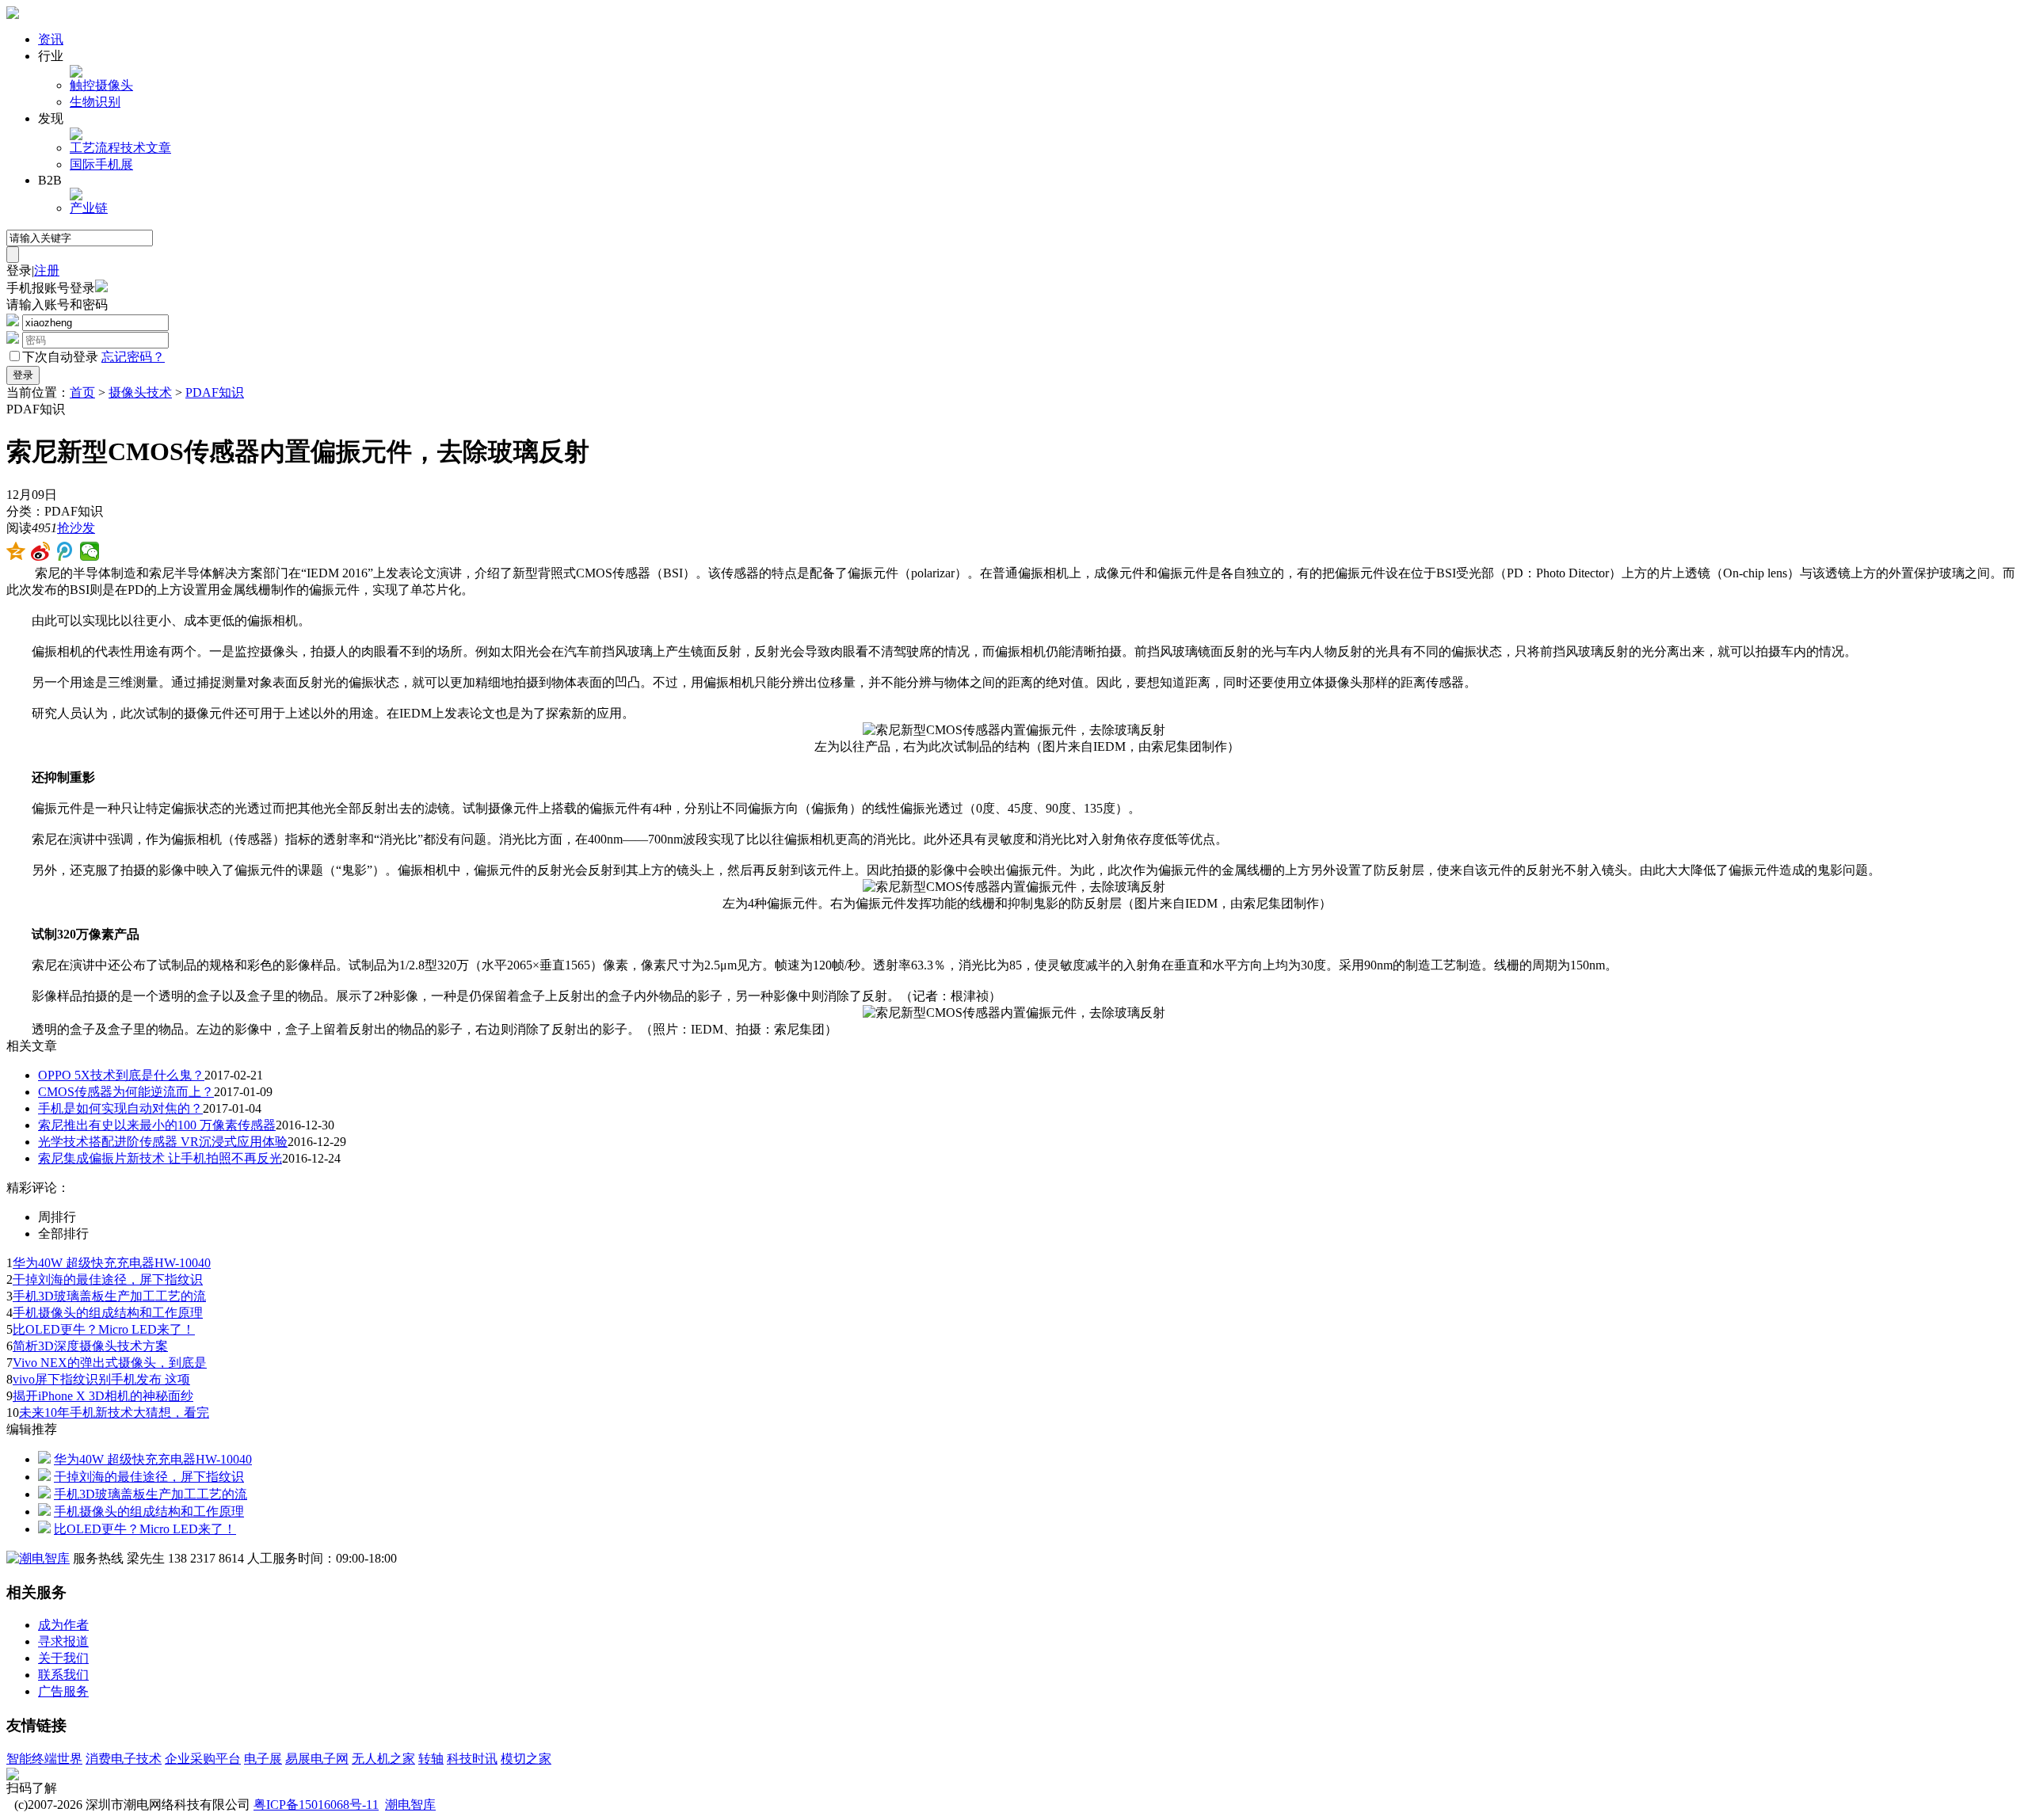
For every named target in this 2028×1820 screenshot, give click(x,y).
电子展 (263, 1759)
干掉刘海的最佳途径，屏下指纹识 (108, 1279)
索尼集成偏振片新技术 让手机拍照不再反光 (160, 1158)
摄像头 (114, 85)
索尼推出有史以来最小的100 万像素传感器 (157, 1125)
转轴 (431, 1759)
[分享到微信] (90, 551)
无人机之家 (383, 1759)
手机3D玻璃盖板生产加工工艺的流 (109, 1296)
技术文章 (146, 148)
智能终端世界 (44, 1759)
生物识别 (95, 102)
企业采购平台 (203, 1759)
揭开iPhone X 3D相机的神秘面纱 (103, 1396)
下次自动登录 (60, 357)
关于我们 (63, 1658)
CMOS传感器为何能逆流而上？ (126, 1092)
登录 (19, 270)
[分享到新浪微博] (41, 551)
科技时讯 (472, 1759)
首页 (82, 392)
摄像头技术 (140, 392)
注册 (47, 270)
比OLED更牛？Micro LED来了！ (104, 1329)
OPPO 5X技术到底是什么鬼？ (121, 1075)
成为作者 (63, 1625)
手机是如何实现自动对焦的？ (120, 1108)
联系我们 (63, 1675)
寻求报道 (63, 1641)
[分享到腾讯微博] (65, 551)
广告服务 (63, 1691)
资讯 (51, 39)
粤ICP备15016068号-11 (316, 1805)
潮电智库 (410, 1805)
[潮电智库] (38, 1558)
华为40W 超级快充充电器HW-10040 (112, 1263)
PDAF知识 (215, 392)
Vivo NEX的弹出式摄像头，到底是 (110, 1363)
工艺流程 (95, 148)
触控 (82, 85)
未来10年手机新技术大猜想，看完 (114, 1413)
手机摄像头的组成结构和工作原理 (108, 1313)
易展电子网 (317, 1759)
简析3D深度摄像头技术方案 (90, 1346)
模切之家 (526, 1759)
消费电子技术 (124, 1759)
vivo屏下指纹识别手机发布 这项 (101, 1379)
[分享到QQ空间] (16, 551)
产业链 (89, 208)
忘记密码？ (133, 357)
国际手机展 (101, 164)
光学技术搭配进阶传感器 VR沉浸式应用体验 (163, 1142)
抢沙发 (76, 528)
